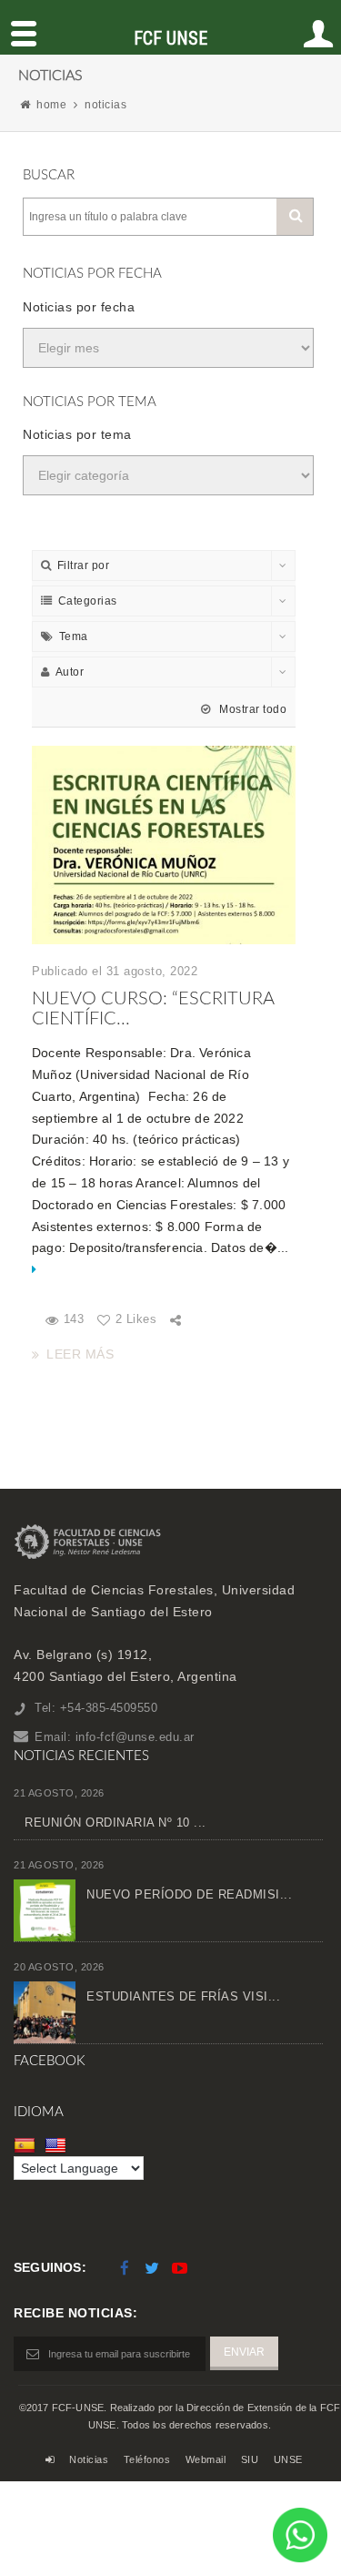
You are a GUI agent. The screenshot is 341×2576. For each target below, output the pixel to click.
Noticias (89, 2459)
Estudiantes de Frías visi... (183, 1996)
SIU (250, 2459)
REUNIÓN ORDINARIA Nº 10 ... (115, 1823)
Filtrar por (84, 565)
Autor (70, 672)
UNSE (288, 2459)
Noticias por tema (77, 434)
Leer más (80, 1354)
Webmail (206, 2459)
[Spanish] (27, 2144)
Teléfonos (147, 2459)
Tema (74, 636)
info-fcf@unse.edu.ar (135, 1737)
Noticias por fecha (79, 307)
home (51, 105)
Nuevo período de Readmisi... (189, 1894)
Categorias (88, 601)
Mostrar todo (251, 709)
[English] (58, 2144)
